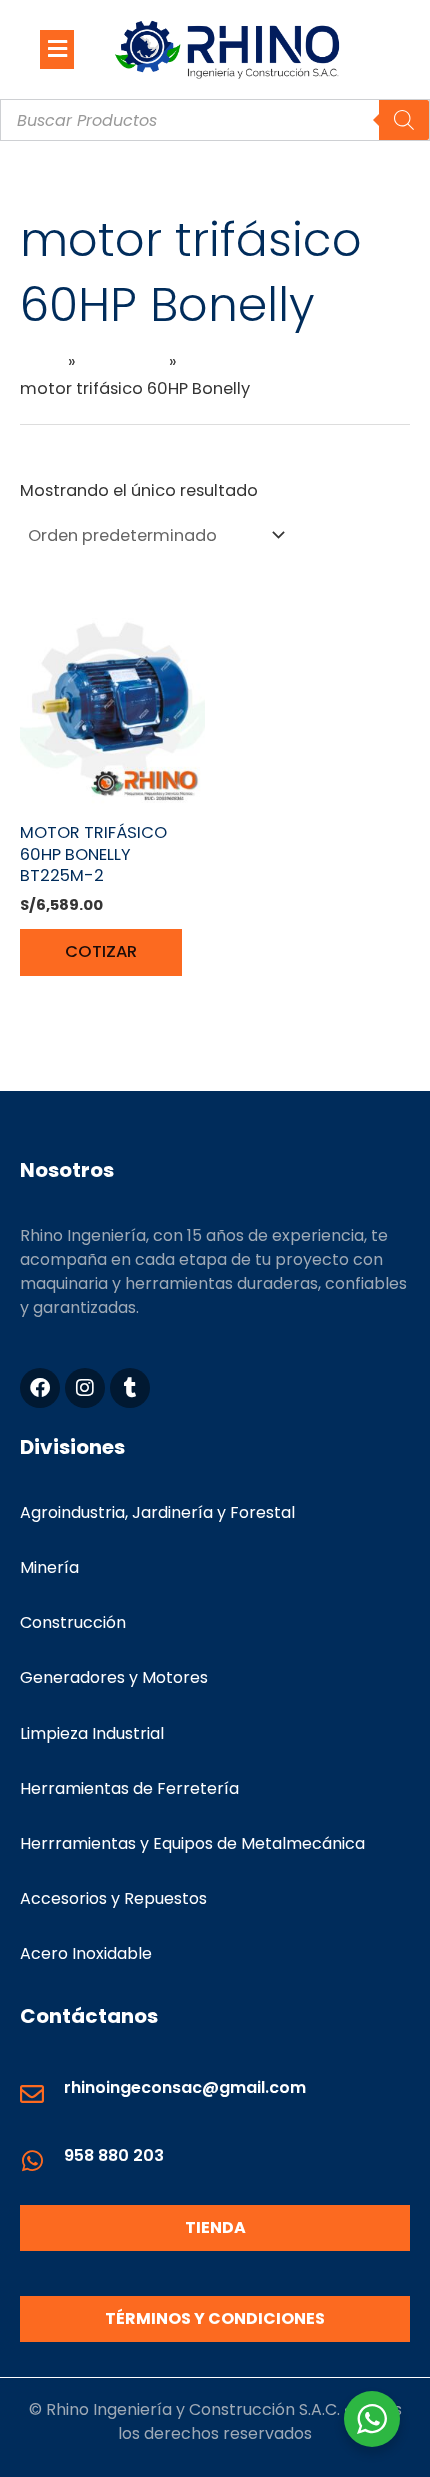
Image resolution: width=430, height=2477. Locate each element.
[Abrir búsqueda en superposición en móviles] (215, 120)
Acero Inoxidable (86, 1953)
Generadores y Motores (114, 1677)
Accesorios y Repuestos (113, 1898)
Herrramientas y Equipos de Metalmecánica (192, 1843)
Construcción (73, 1622)
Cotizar (101, 951)
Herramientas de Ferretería (129, 1788)
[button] (57, 49)
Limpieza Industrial (92, 1733)
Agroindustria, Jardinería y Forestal (157, 1512)
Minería (49, 1567)
